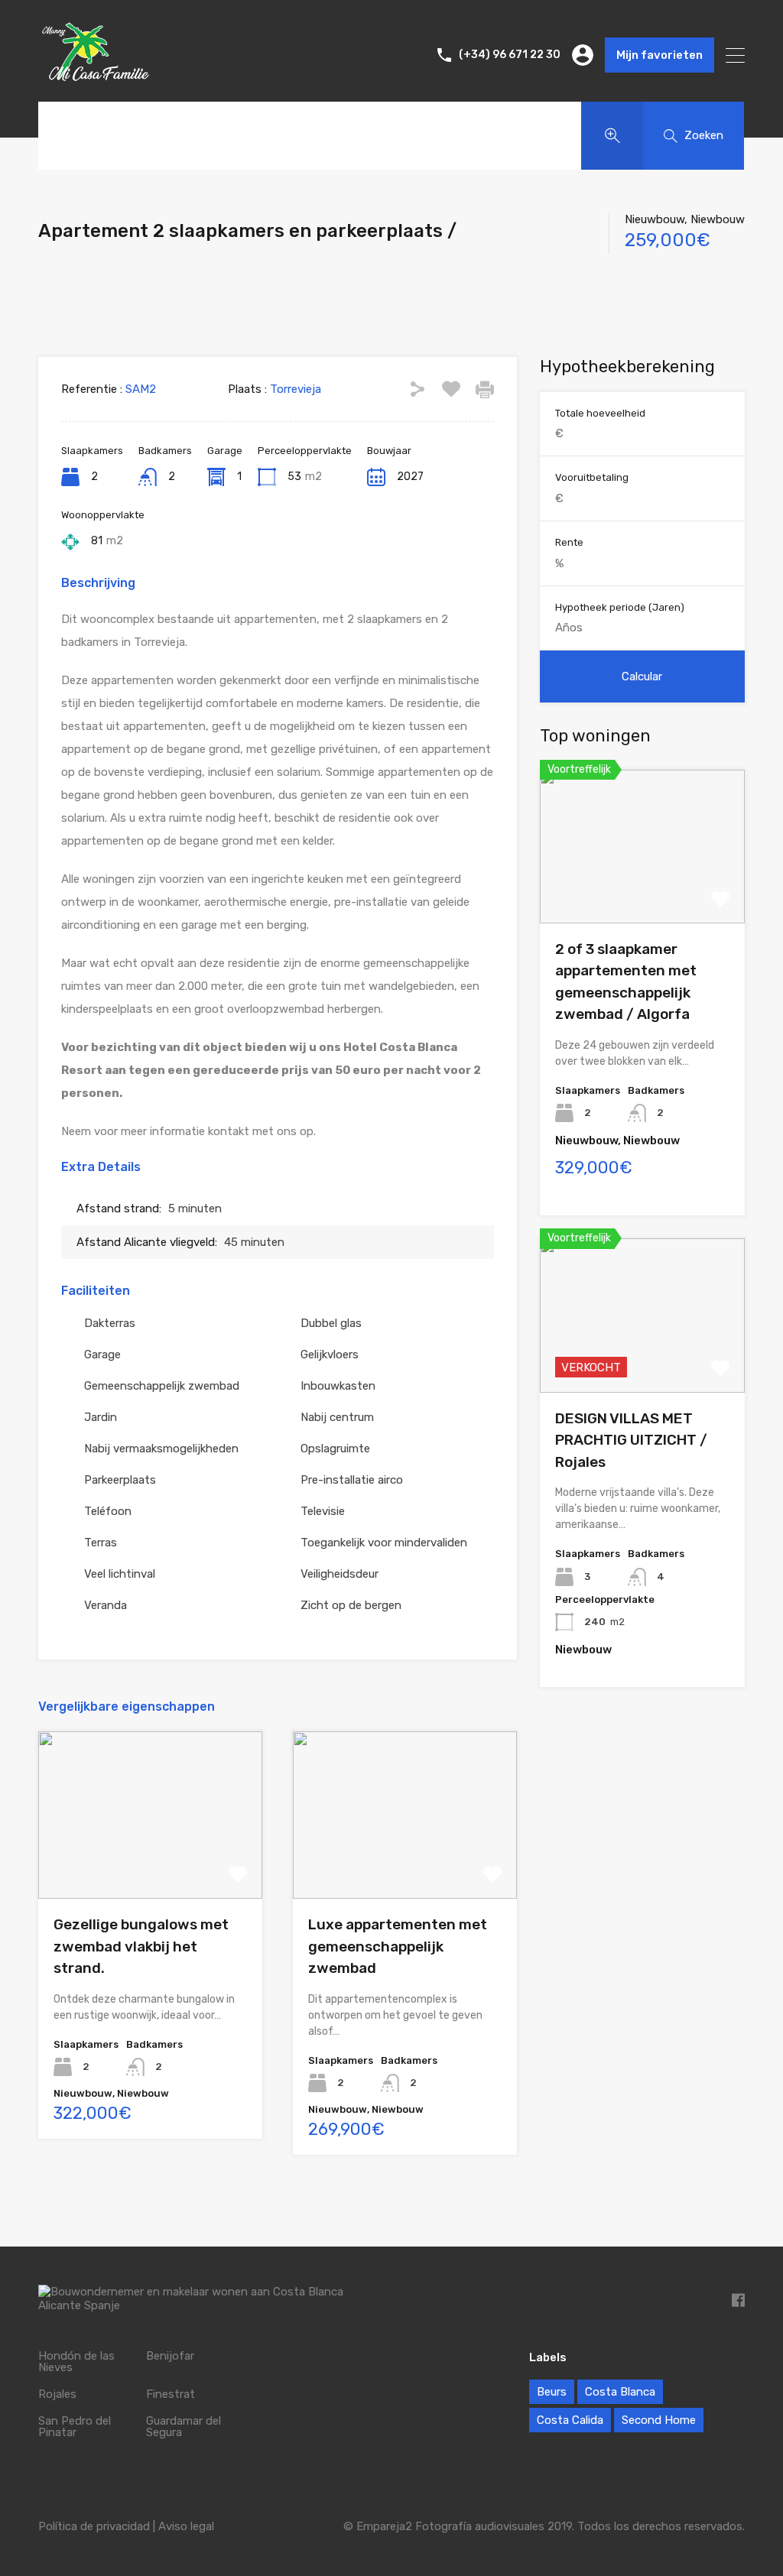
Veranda (106, 1605)
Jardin (101, 1417)
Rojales (57, 2394)
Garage (102, 1355)
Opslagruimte (335, 1449)
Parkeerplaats (120, 1480)
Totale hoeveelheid (600, 413)
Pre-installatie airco (352, 1480)
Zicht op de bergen (351, 1605)
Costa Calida (570, 2420)
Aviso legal (186, 2526)
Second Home (659, 2420)
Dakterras (110, 1323)
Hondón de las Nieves (76, 2362)
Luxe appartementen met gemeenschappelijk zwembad (398, 1946)
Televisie (323, 1511)
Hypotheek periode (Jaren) (620, 607)
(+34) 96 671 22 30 (510, 55)
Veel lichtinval (120, 1574)
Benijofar (170, 2356)
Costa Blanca (620, 2392)
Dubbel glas (331, 1323)
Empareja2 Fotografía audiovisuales (450, 2526)
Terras (101, 1543)
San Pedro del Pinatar (75, 2427)
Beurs (552, 2392)
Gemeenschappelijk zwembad (162, 1386)
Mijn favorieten (660, 55)
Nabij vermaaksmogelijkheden (161, 1449)
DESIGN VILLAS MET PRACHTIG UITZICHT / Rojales (631, 1440)
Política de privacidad (94, 2526)
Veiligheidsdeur (340, 1574)
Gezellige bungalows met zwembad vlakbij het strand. (141, 1946)
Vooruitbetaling (592, 477)
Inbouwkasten (338, 1386)
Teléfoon (108, 1511)
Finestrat (171, 2394)
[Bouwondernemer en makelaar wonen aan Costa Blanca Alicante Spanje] (96, 84)
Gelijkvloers (330, 1355)
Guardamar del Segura (184, 2427)
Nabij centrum (337, 1417)
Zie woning (150, 1865)
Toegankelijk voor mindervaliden (384, 1543)
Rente (569, 542)
